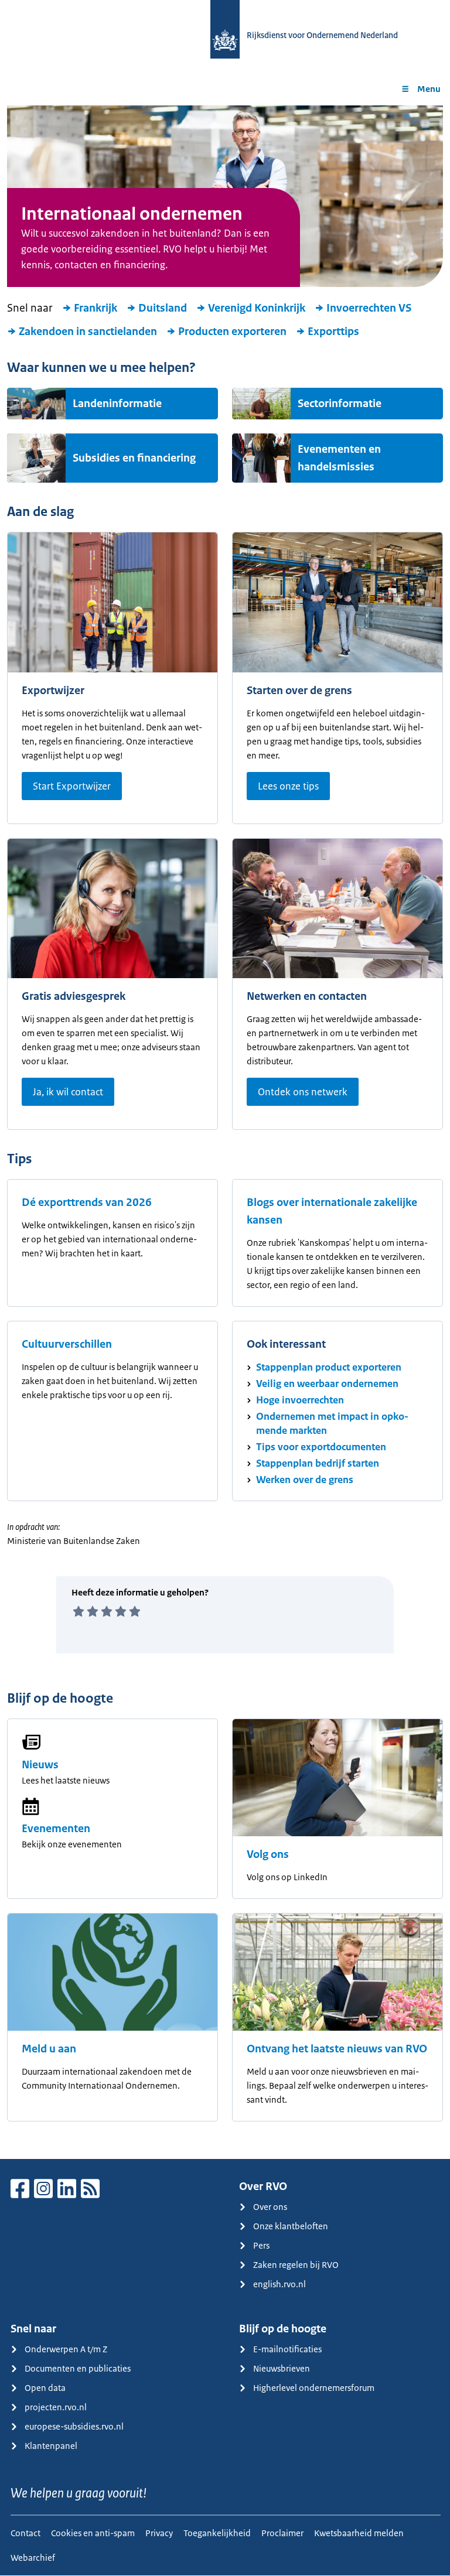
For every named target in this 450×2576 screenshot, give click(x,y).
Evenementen (56, 1829)
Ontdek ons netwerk (303, 1092)
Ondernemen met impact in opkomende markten (332, 1423)
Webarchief (33, 2558)
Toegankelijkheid (217, 2533)
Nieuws (40, 1765)
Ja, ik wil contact (68, 1092)
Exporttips (333, 332)
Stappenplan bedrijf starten (318, 1463)
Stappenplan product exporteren (329, 1367)
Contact (25, 2533)
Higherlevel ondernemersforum (314, 2388)
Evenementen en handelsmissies (339, 458)
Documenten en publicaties (78, 2368)
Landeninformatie (117, 404)
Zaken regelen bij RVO (296, 2265)
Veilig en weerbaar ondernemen (327, 1383)
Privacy (159, 2533)
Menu (429, 89)
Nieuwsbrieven (282, 2368)
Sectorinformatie (340, 404)
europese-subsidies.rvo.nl (74, 2426)
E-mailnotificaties (287, 2349)
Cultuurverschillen (67, 1344)
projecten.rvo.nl (56, 2407)
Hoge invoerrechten (300, 1400)
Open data (45, 2388)
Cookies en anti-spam (93, 2533)
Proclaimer (282, 2533)
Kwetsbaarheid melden (359, 2533)
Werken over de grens (305, 1480)
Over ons (270, 2207)
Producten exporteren (232, 332)
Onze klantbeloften (291, 2226)
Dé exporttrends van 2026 (87, 1202)
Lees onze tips (288, 786)
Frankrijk (96, 308)
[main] (225, 1132)
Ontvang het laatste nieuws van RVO (337, 2049)
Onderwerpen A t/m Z (66, 2349)
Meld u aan (49, 2049)
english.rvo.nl (279, 2284)
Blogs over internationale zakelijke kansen (332, 1211)
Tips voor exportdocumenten (321, 1447)
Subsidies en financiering (134, 458)
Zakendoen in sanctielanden (88, 332)
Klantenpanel (51, 2446)
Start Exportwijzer (72, 786)
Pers (261, 2245)
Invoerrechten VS (369, 308)
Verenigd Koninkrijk (257, 308)
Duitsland (163, 308)
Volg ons (268, 1854)
